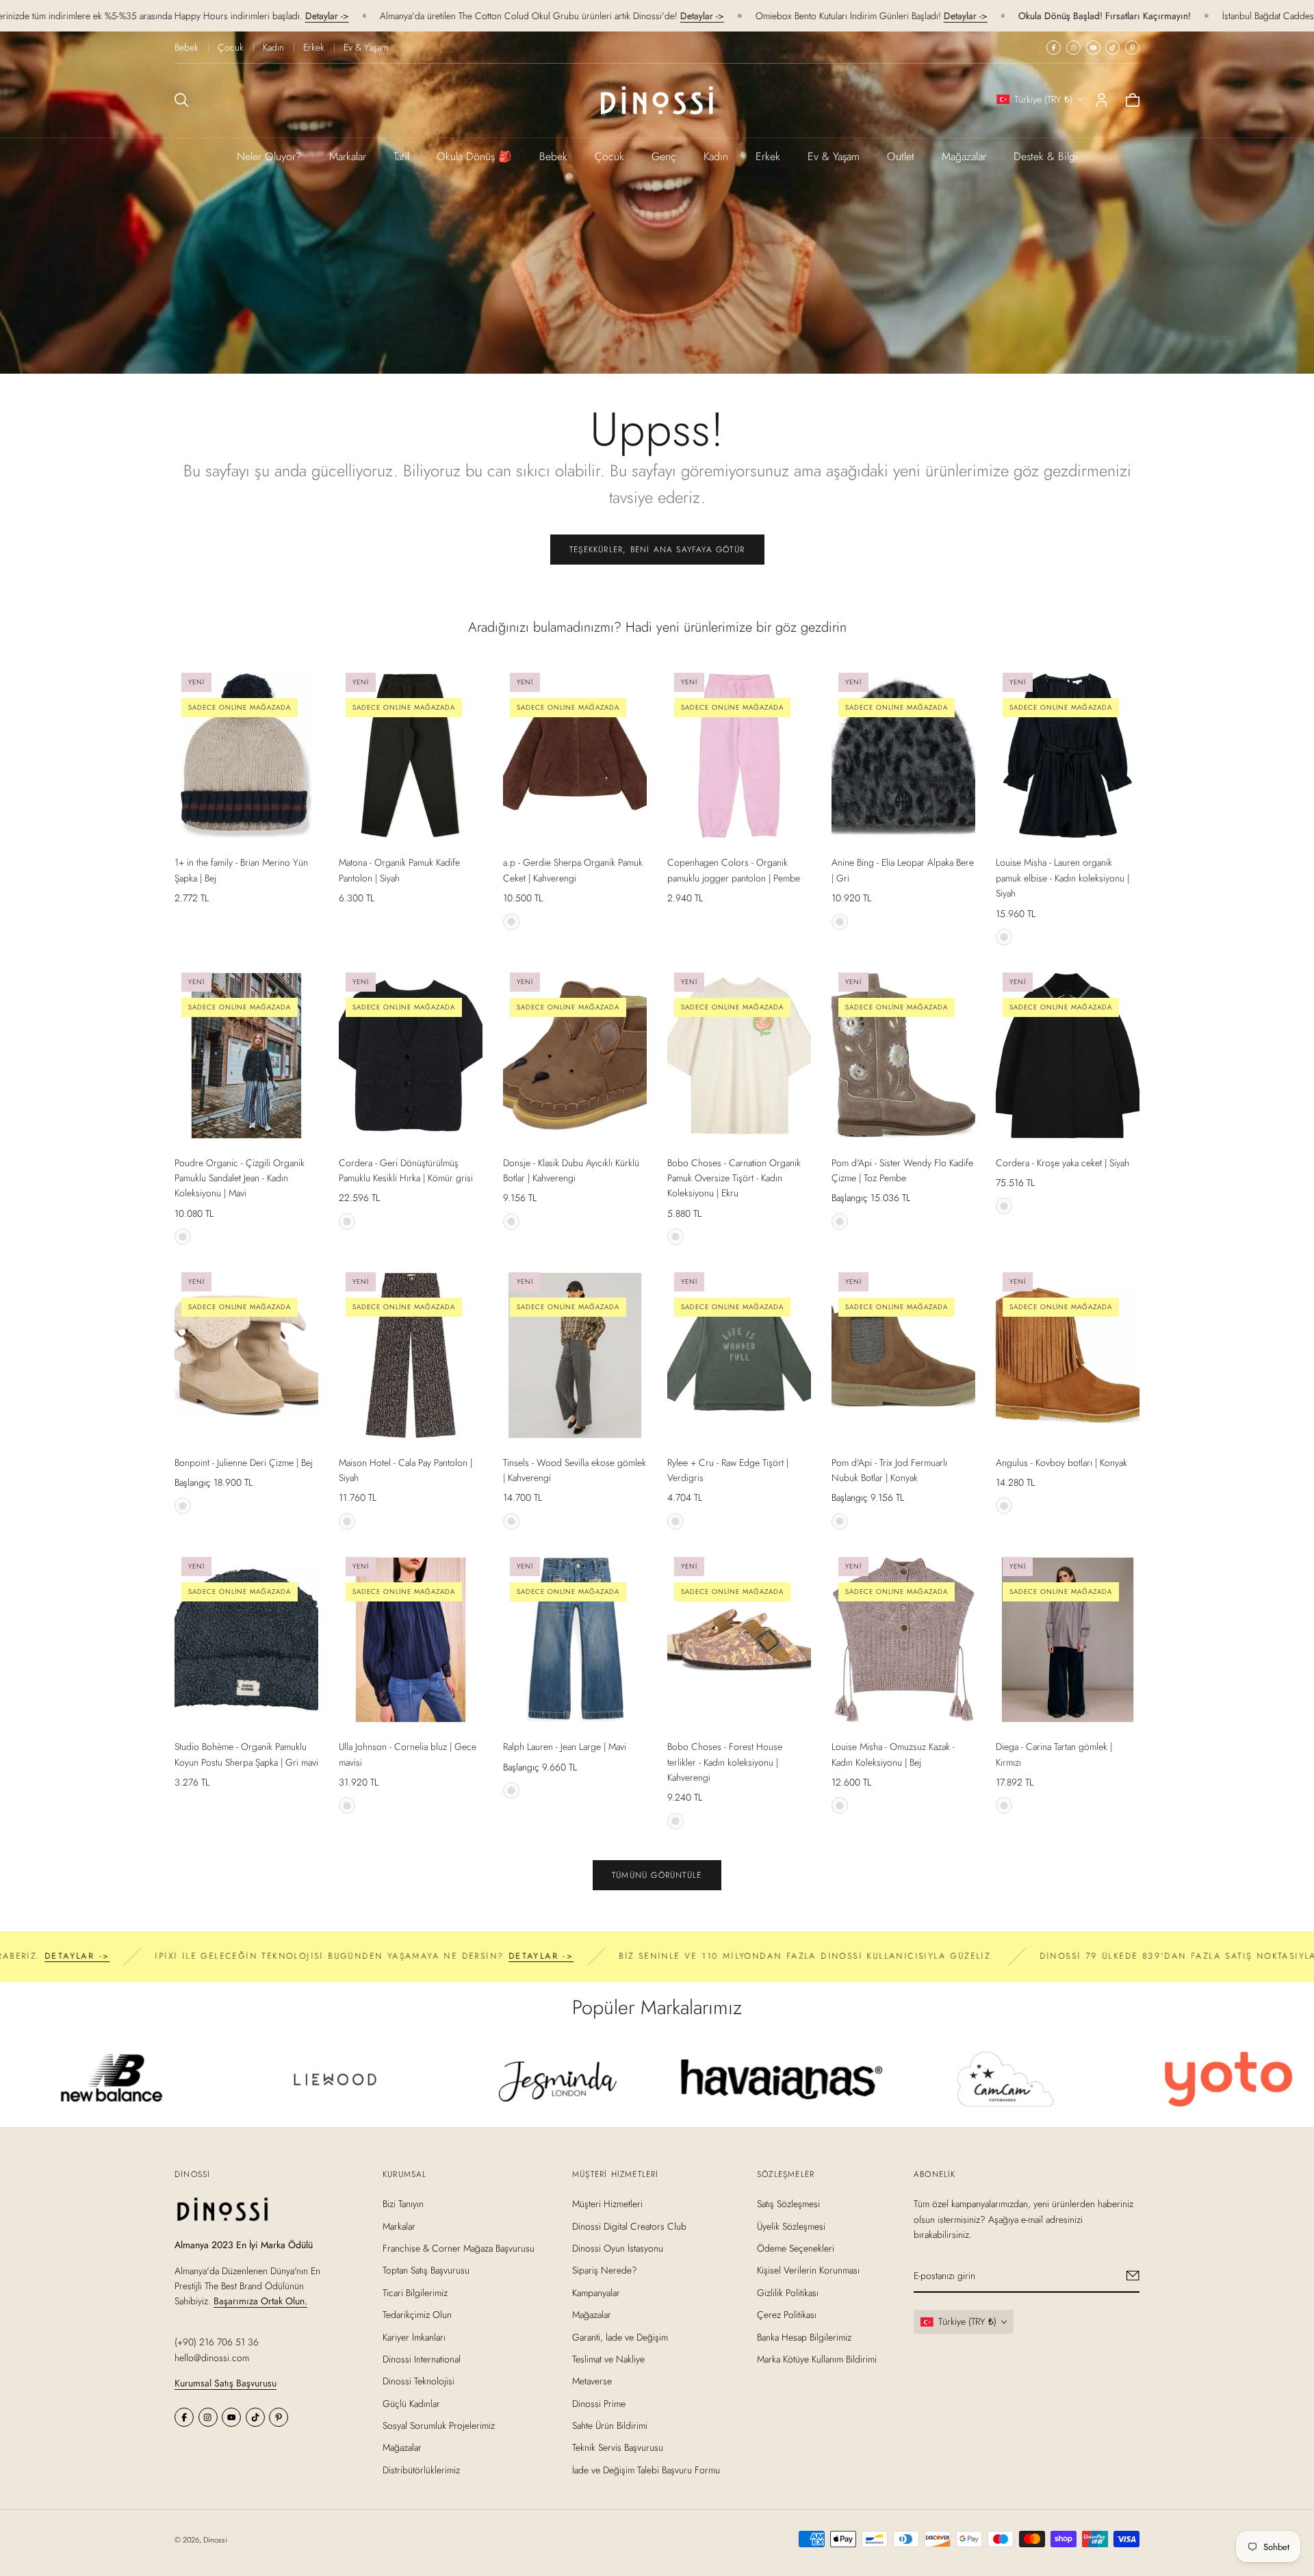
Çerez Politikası (787, 2315)
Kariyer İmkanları (414, 2336)
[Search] (181, 100)
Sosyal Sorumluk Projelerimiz (439, 2425)
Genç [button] (664, 156)
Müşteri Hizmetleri (607, 2204)
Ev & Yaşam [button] (834, 156)
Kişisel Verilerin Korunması (808, 2270)
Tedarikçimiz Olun (417, 2315)
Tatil (401, 156)
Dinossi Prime (599, 2403)
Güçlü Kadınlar (411, 2403)
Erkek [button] (768, 156)
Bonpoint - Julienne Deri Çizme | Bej (244, 1463)
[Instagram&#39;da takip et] (1073, 48)
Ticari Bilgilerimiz (415, 2292)
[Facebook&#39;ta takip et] (1054, 48)
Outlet (901, 156)
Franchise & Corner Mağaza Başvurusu (459, 2248)
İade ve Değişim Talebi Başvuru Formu (646, 2470)
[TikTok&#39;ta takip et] (1112, 48)
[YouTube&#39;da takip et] (1093, 48)
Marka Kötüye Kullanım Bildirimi (817, 2359)
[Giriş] (1102, 100)
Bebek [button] (553, 156)
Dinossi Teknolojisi (418, 2381)
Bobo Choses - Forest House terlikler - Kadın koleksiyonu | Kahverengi (725, 1762)
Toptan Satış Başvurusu (426, 2270)
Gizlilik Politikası (788, 2292)
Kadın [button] (716, 156)
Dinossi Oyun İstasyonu (618, 2248)
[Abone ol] (1133, 2276)
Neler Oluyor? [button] (269, 156)
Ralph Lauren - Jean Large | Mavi (565, 1747)
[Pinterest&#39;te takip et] (1132, 48)
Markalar (348, 156)
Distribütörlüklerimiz (421, 2470)
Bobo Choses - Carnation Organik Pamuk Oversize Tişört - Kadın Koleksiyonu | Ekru (734, 1178)
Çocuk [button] (609, 156)
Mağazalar (964, 156)
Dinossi (215, 2540)
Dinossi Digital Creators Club (629, 2226)
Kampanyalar (596, 2292)
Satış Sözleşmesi (788, 2204)
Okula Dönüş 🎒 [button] (474, 156)
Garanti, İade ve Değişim (620, 2336)
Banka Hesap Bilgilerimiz (804, 2336)
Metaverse (592, 2381)
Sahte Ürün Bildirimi (610, 2425)
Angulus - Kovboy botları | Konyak (1061, 1463)
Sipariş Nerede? (605, 2270)
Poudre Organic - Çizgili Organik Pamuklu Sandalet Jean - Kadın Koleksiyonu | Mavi (240, 1178)
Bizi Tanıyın (403, 2204)
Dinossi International (422, 2359)
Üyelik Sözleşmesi (791, 2226)
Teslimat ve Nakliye (608, 2359)
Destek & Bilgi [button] (1046, 156)
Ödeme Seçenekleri (796, 2248)
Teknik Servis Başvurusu (618, 2447)
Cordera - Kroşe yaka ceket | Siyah (1062, 1163)
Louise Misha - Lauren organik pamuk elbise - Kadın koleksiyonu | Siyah (1062, 878)
